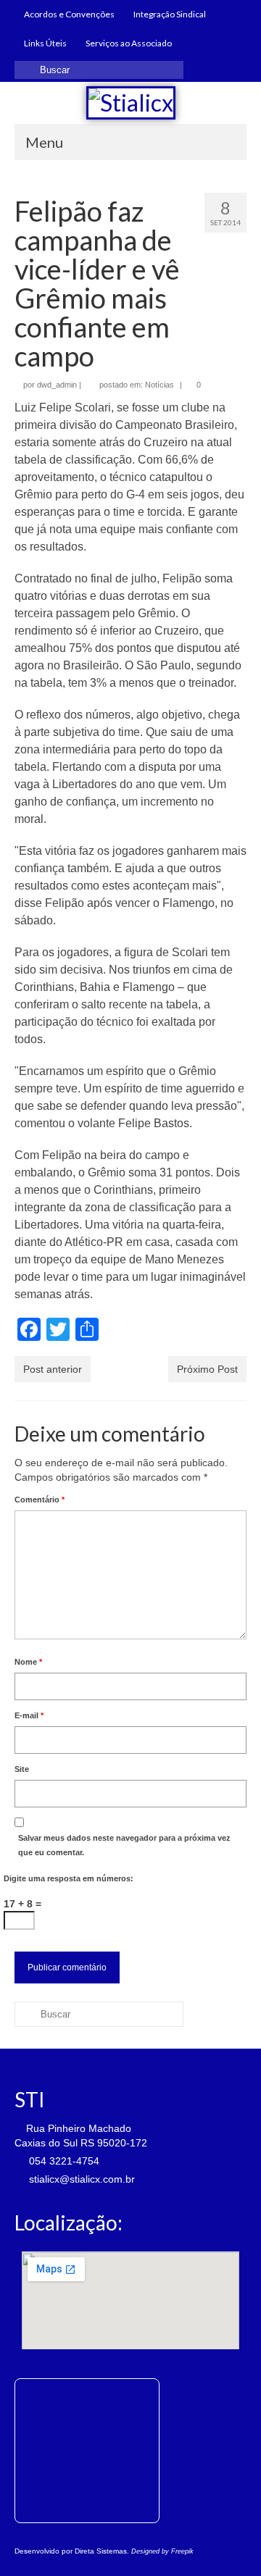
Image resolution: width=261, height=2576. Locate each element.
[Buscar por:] (99, 70)
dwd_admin (57, 385)
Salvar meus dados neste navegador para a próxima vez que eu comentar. (124, 1845)
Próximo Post (207, 1369)
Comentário (40, 1500)
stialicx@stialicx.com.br (80, 2179)
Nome (28, 1662)
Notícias (159, 385)
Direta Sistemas (101, 2551)
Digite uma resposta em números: (69, 1878)
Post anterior (53, 1369)
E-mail (29, 1715)
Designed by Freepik (162, 2551)
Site (22, 1769)
